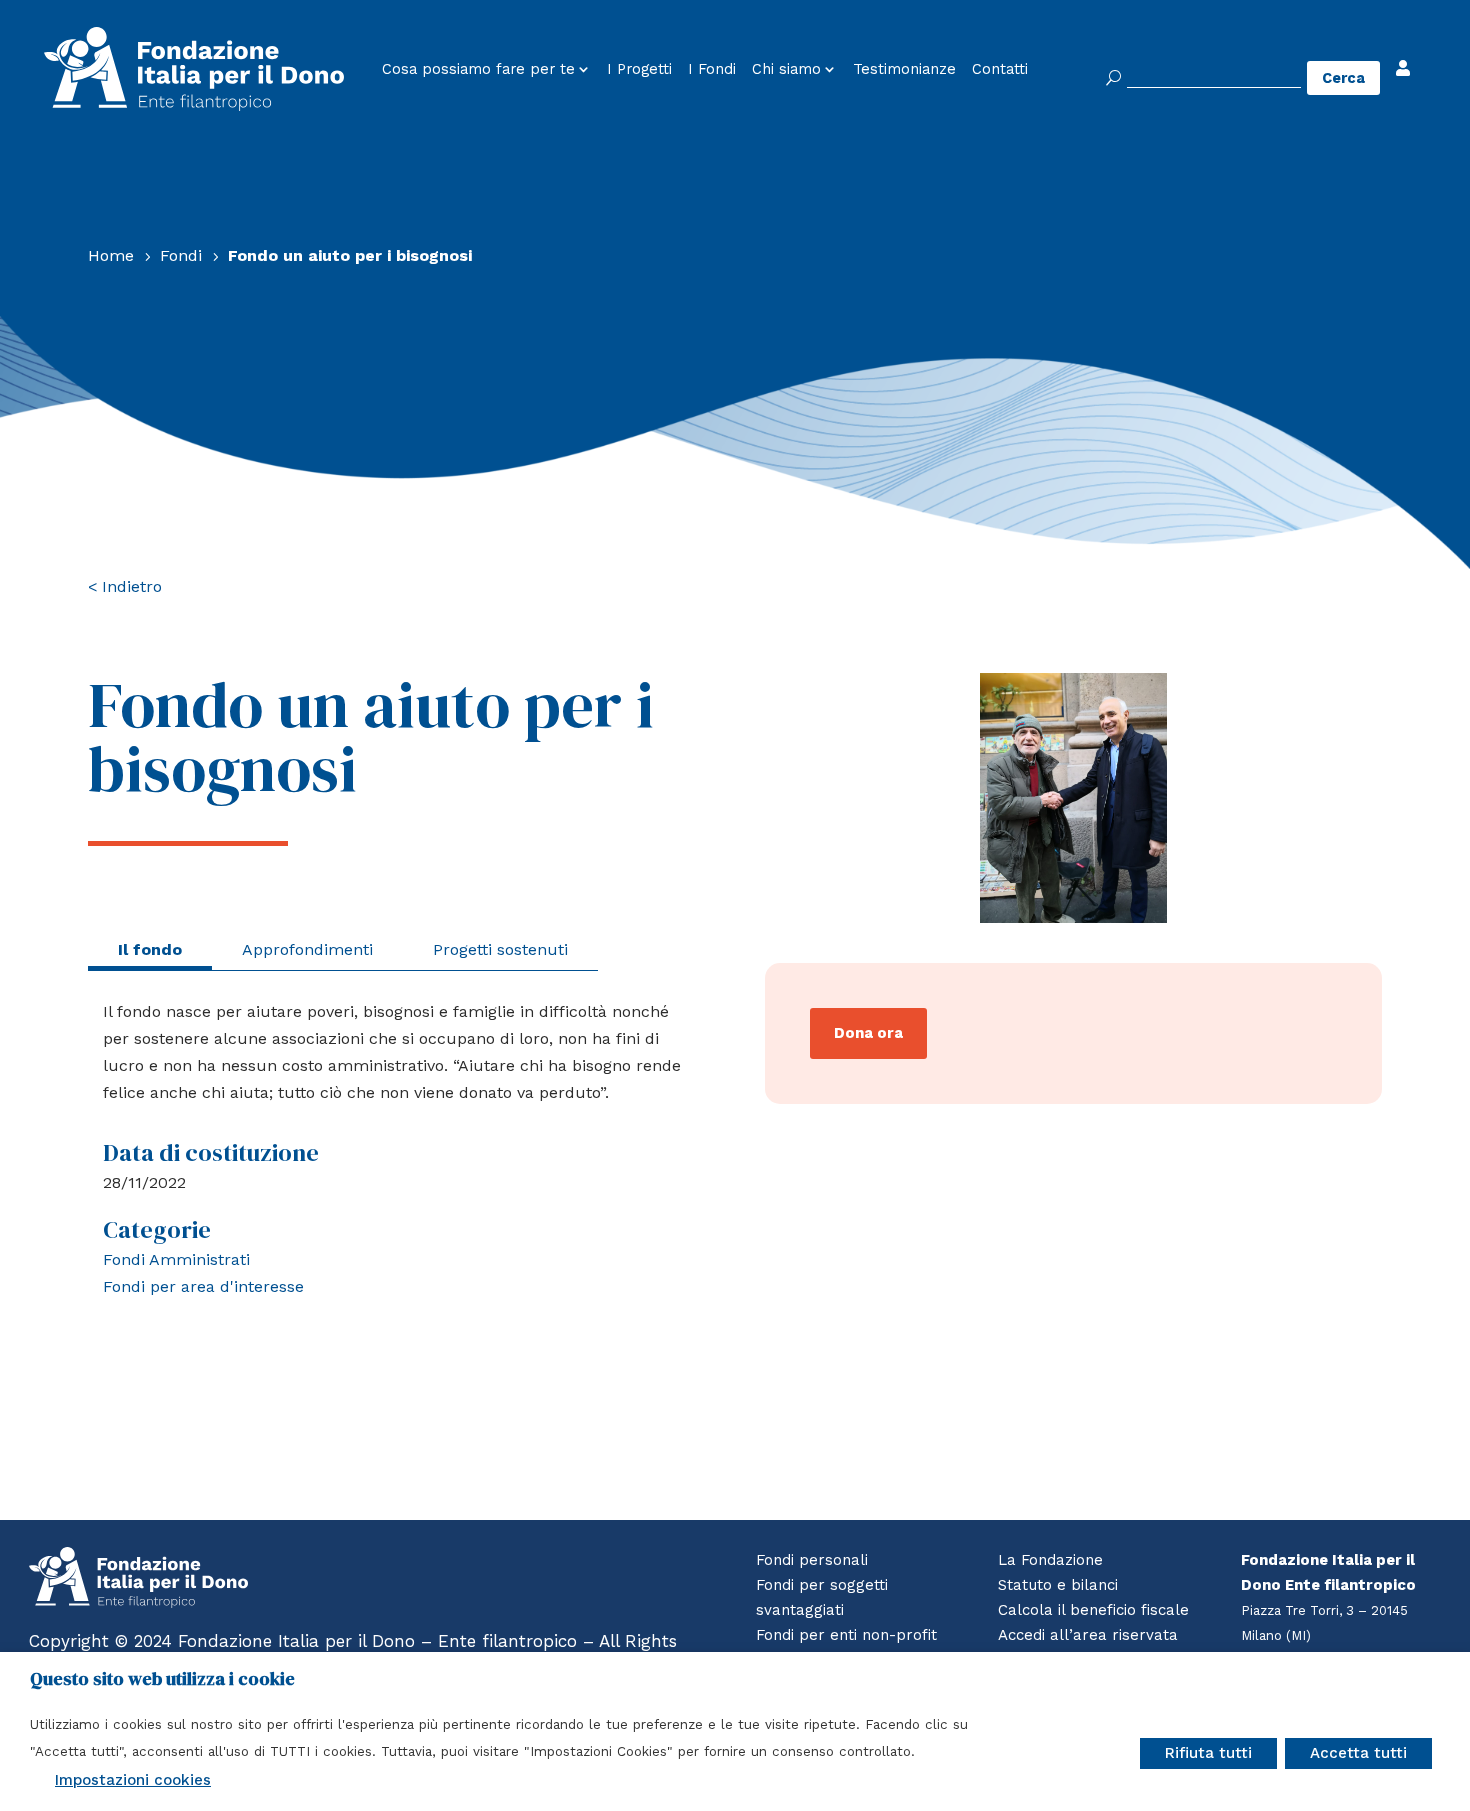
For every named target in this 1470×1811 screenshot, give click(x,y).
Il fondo (150, 949)
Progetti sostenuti (500, 949)
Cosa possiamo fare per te (478, 69)
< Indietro (125, 586)
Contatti (1000, 69)
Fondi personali (812, 1560)
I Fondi (712, 69)
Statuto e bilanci (1058, 1585)
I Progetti (639, 69)
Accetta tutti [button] (1358, 1753)
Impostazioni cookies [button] (133, 1780)
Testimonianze (904, 69)
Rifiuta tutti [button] (1208, 1753)
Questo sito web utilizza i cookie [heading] (162, 1679)
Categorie (157, 1229)
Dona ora (868, 1033)
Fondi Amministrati (176, 1259)
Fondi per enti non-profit (846, 1635)
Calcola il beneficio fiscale (1093, 1610)
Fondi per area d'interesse (203, 1286)
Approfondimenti (307, 949)
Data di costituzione (211, 1152)
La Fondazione (1050, 1560)
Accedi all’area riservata (1088, 1635)
